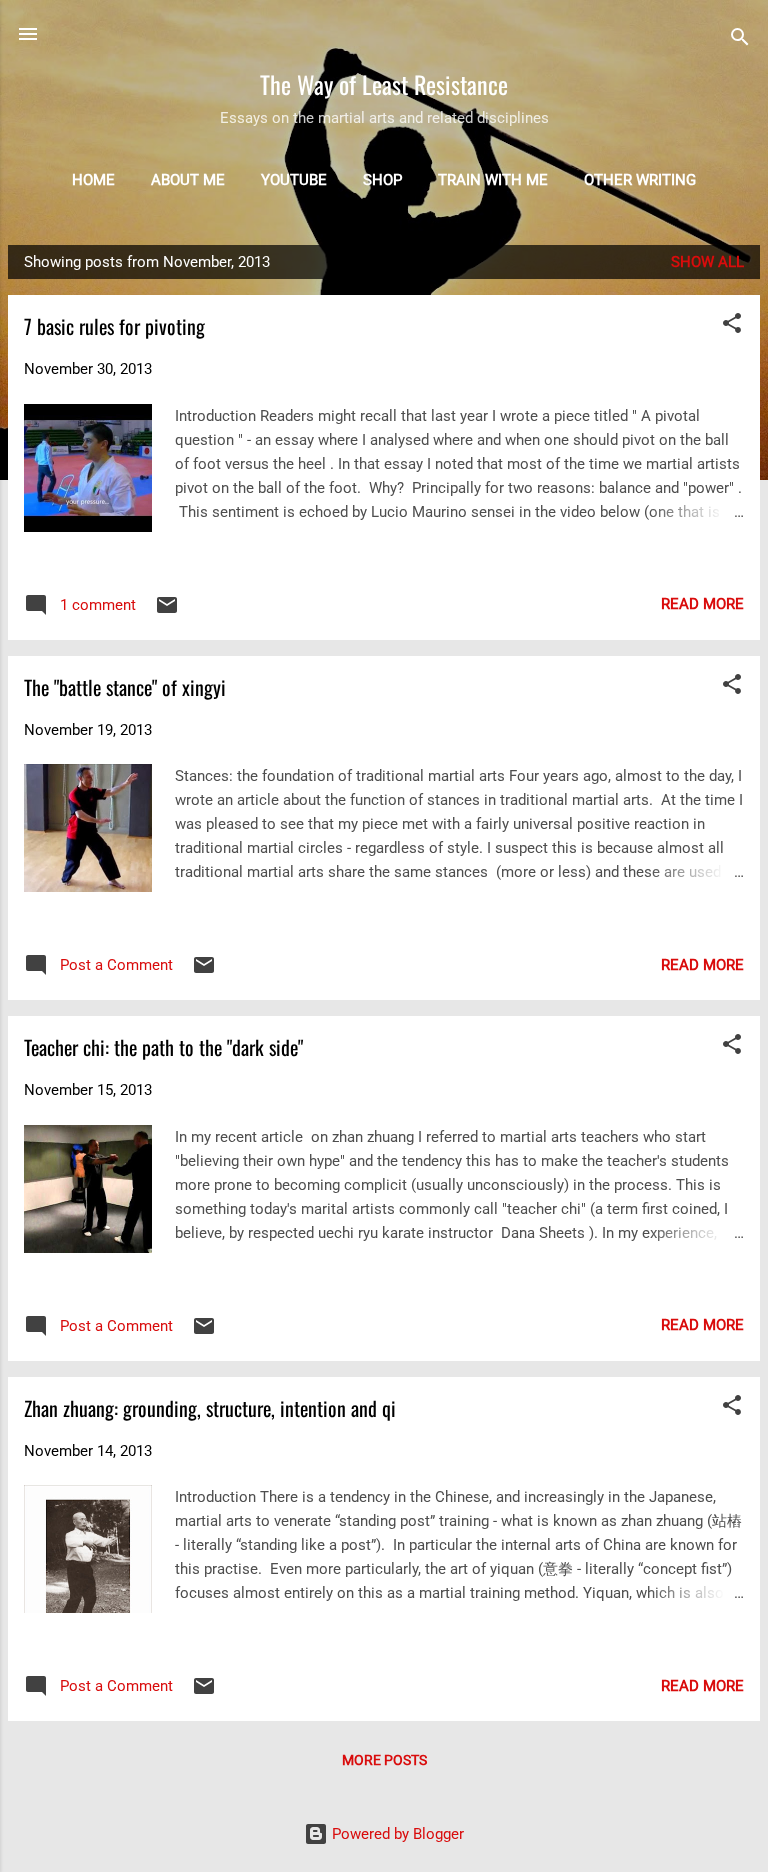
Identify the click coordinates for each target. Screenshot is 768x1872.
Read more (702, 604)
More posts (384, 1760)
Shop (382, 180)
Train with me (493, 180)
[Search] (740, 40)
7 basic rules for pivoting (114, 326)
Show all (707, 262)
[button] (732, 326)
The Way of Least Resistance (384, 84)
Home (93, 180)
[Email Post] (167, 612)
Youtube (294, 180)
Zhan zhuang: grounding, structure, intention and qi (210, 1408)
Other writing (640, 180)
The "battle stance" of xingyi (125, 687)
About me (188, 180)
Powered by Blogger (396, 1834)
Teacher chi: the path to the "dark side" (163, 1047)
